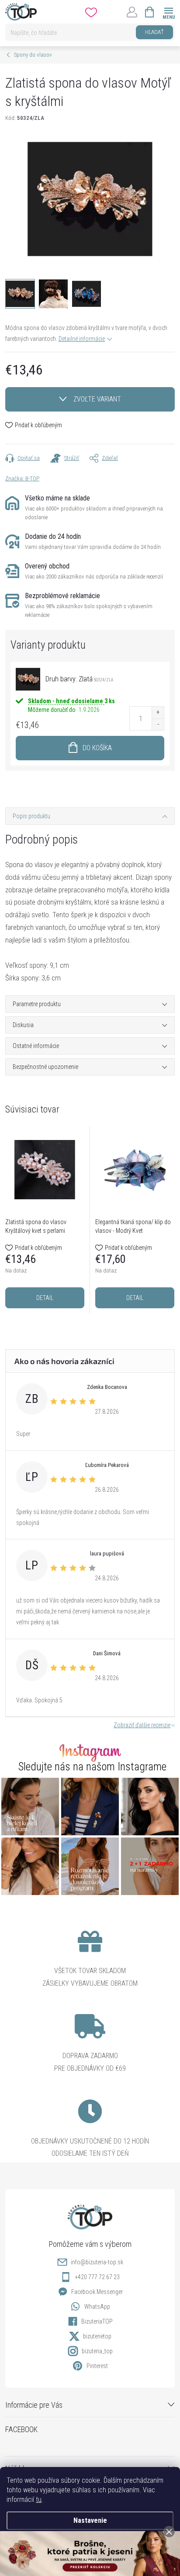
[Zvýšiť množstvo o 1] (158, 713)
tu (39, 2499)
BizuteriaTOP (97, 2321)
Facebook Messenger (97, 2292)
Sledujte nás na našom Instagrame (92, 1767)
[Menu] (168, 12)
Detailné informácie (82, 339)
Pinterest (97, 2366)
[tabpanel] (45, 1220)
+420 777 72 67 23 (97, 2277)
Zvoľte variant (97, 399)
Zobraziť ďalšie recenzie (142, 1725)
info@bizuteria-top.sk (97, 2262)
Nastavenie (90, 2520)
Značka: (22, 478)
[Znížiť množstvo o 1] (158, 724)
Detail (45, 1298)
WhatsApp (97, 2307)
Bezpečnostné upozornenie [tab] (45, 1067)
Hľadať (154, 32)
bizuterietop (97, 2336)
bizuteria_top (97, 2351)
